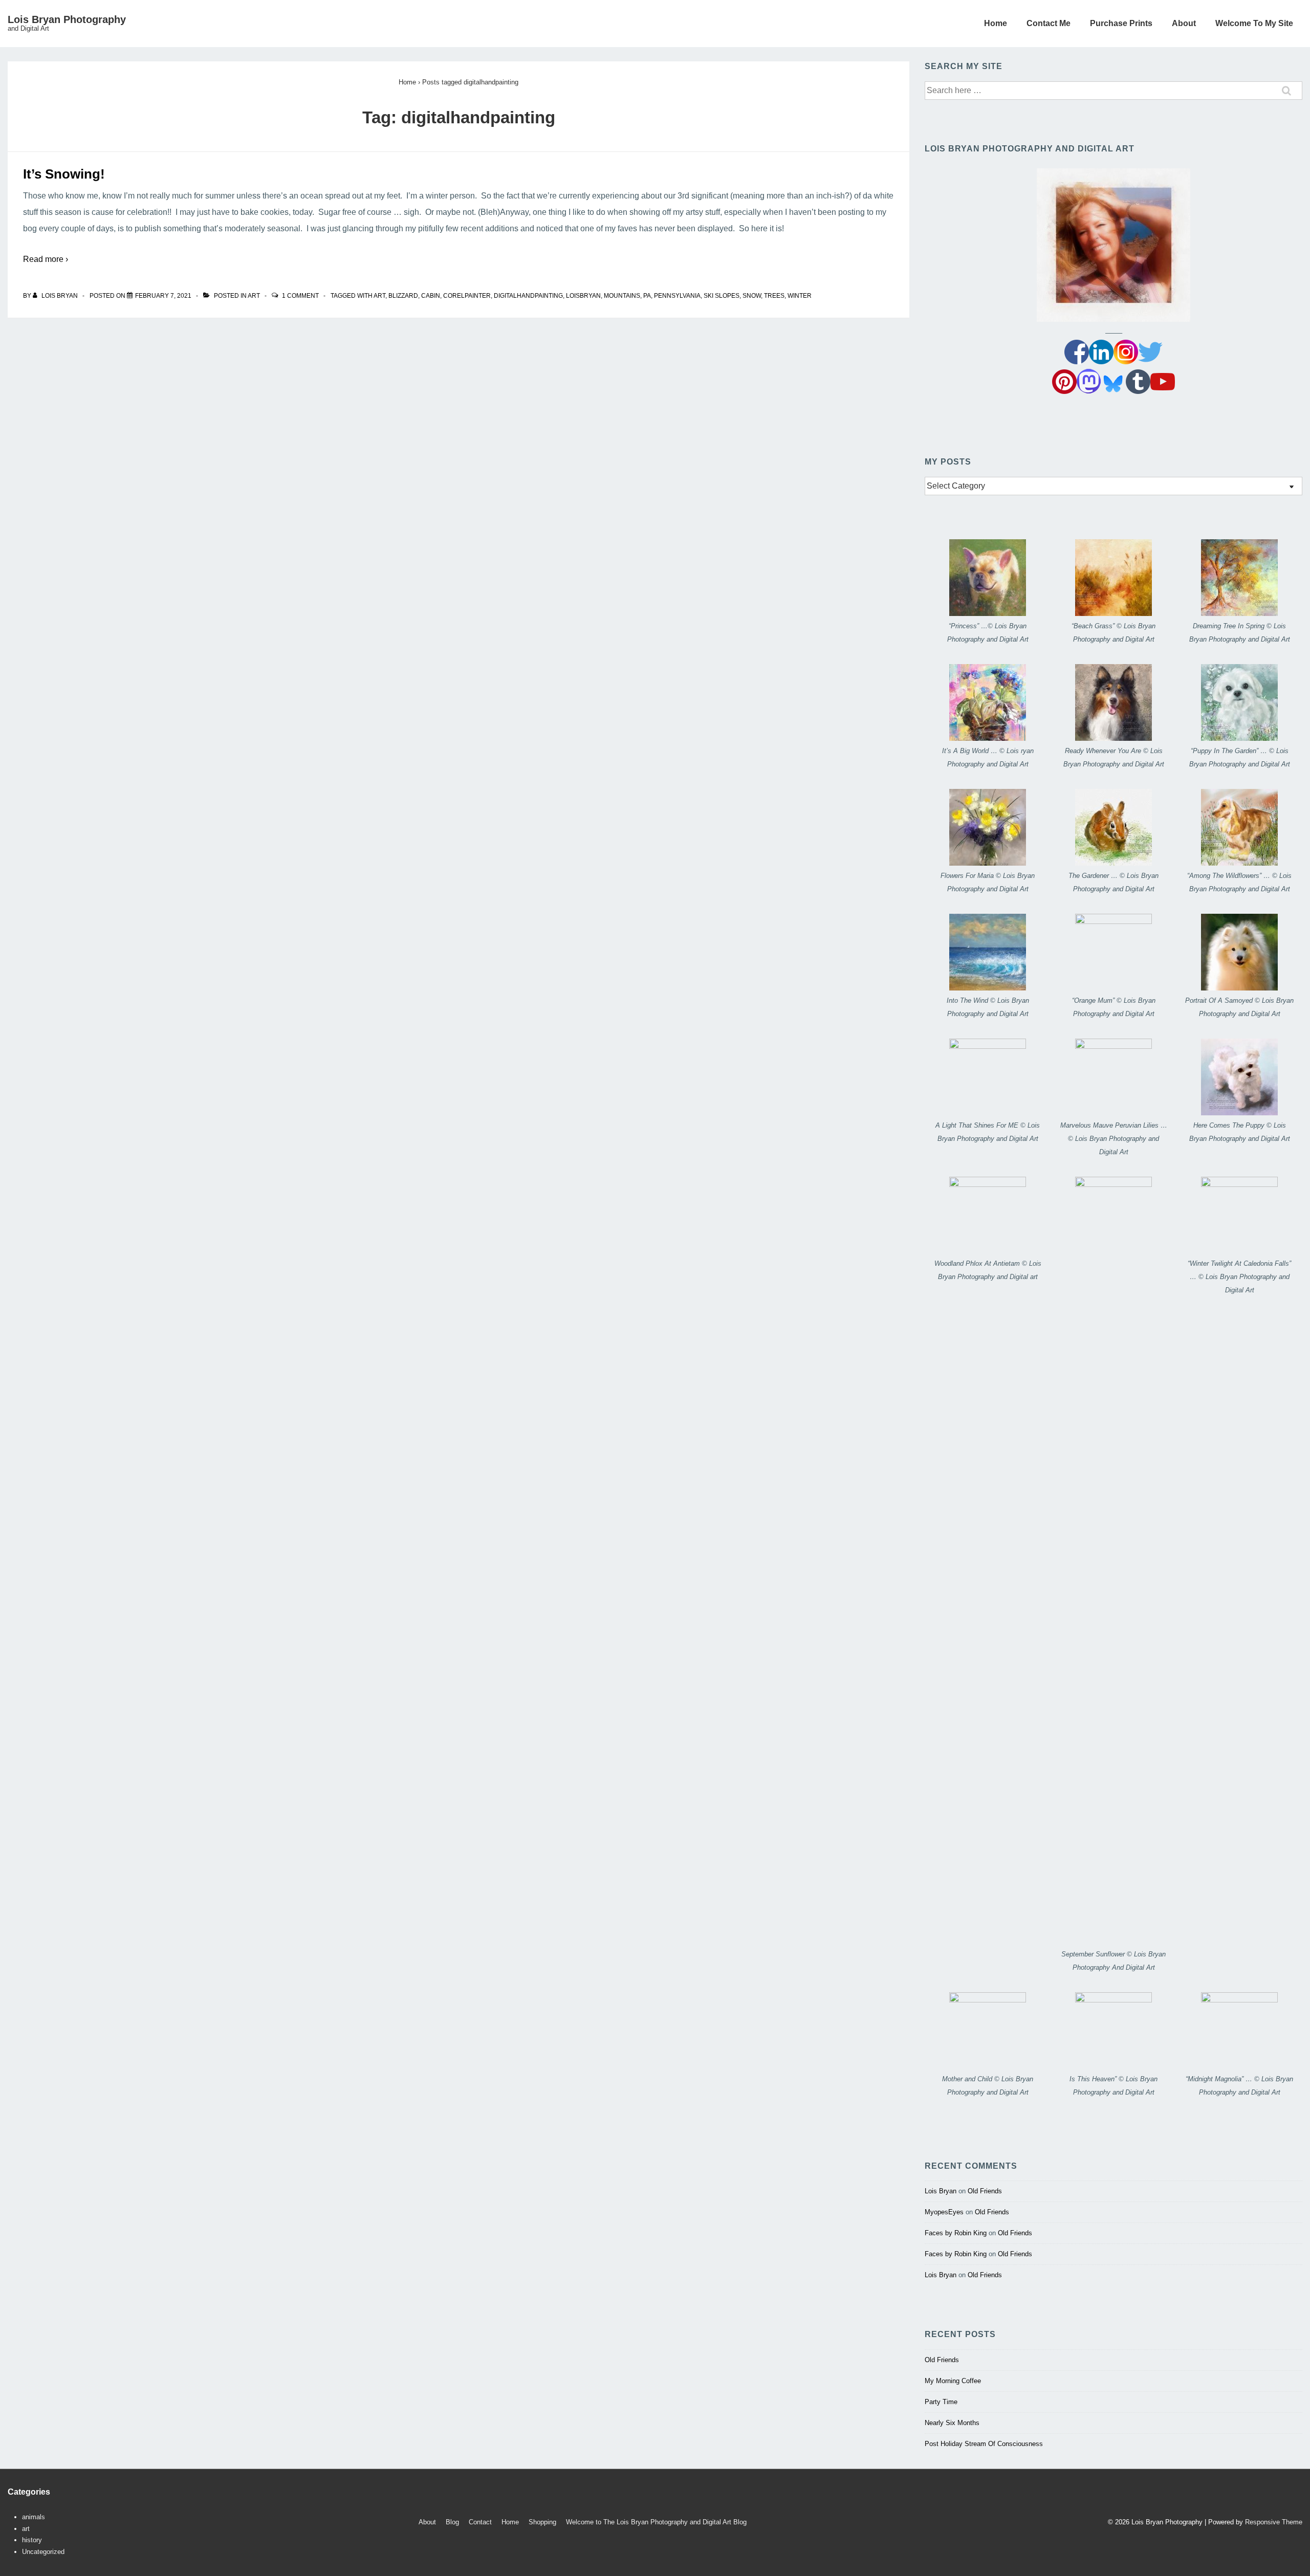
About (1184, 23)
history (32, 2540)
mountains (622, 296)
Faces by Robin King (956, 2233)
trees (774, 296)
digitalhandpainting (528, 296)
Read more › (46, 259)
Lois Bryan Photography (67, 19)
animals (34, 2517)
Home (996, 23)
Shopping (542, 2522)
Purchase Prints (1121, 23)
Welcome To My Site (1254, 23)
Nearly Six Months (952, 2423)
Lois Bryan (941, 2191)
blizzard (403, 296)
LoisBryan (583, 296)
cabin (431, 296)
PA (647, 296)
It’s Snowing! (64, 174)
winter (800, 296)
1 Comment (300, 296)
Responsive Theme (1274, 2522)
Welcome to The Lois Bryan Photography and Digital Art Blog (656, 2522)
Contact (480, 2522)
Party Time (941, 2402)
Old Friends (985, 2191)
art (254, 296)
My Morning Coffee (953, 2381)
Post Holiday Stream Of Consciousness (984, 2444)
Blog (452, 2522)
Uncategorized (43, 2552)
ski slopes (722, 296)
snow (752, 296)
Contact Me (1049, 23)
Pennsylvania (677, 296)
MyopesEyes (944, 2212)
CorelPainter (467, 296)
